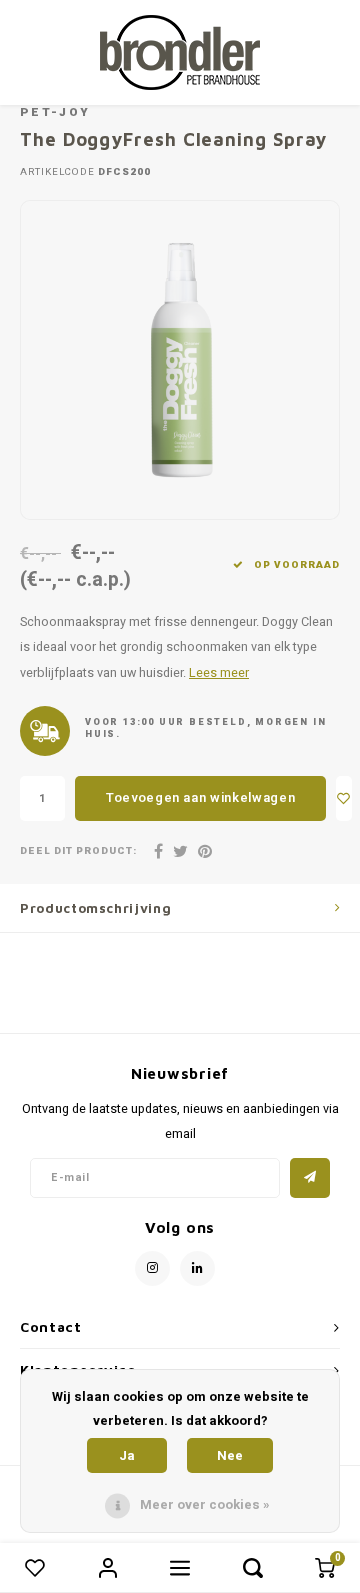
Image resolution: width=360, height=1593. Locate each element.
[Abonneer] (310, 1178)
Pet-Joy (55, 112)
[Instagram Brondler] (152, 1268)
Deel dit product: (78, 851)
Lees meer (219, 673)
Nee (230, 1455)
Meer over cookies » (205, 1504)
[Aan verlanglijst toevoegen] (344, 798)
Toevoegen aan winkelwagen (200, 797)
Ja (127, 1455)
